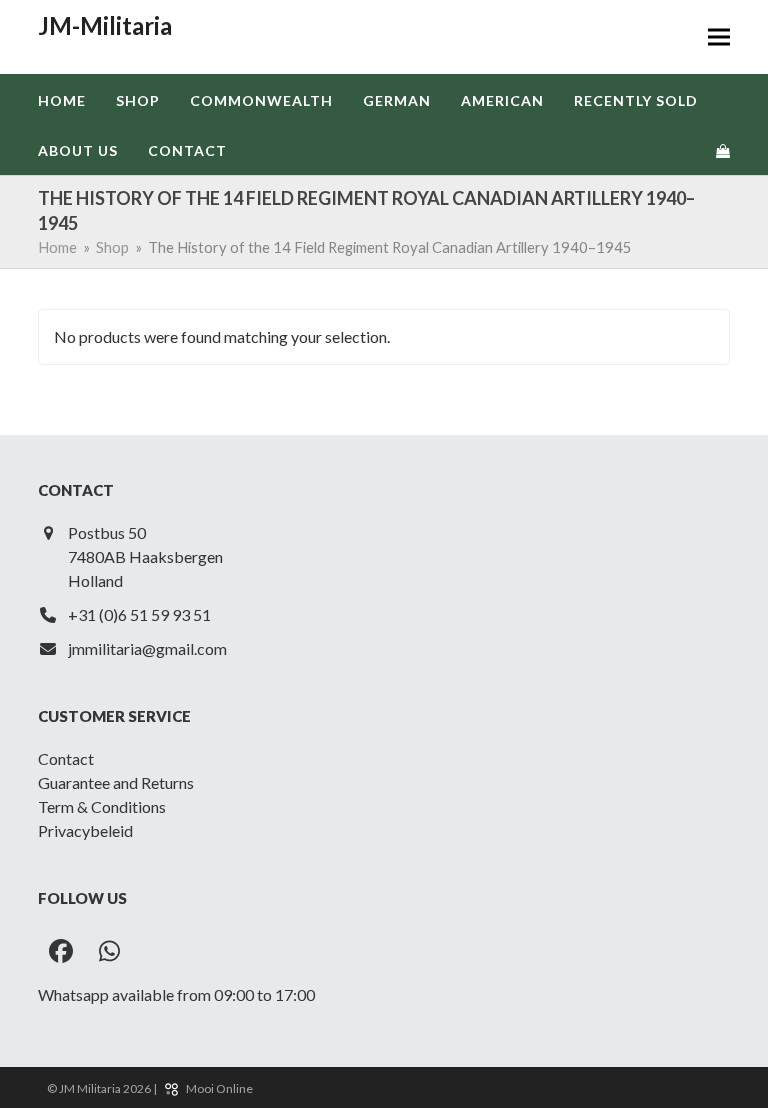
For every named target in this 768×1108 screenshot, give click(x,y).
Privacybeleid (85, 830)
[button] (719, 37)
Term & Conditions (102, 806)
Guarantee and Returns (116, 782)
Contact (66, 758)
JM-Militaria (105, 25)
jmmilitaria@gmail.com (147, 648)
